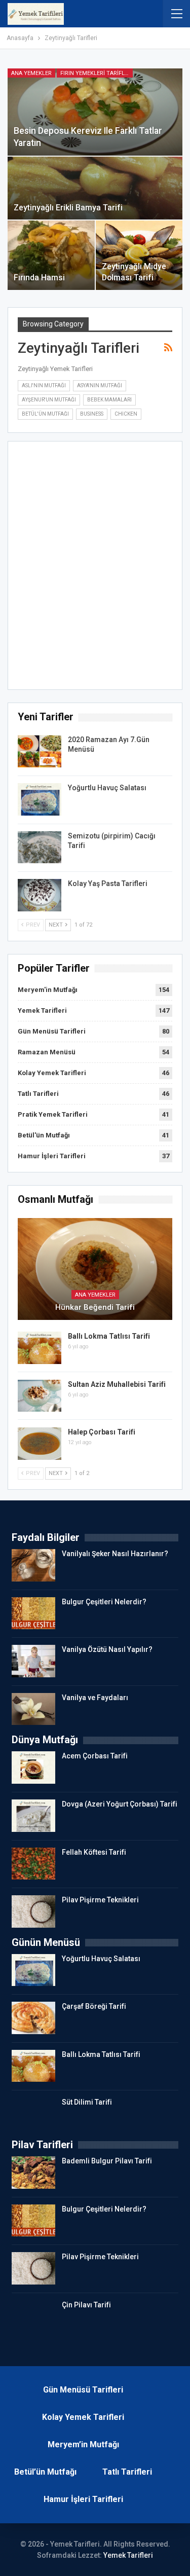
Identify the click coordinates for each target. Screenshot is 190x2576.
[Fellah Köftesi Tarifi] (33, 1864)
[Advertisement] (95, 568)
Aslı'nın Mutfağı (44, 385)
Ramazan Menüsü (47, 1052)
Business (92, 414)
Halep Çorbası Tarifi (102, 1432)
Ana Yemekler (31, 73)
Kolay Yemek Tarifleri (52, 1073)
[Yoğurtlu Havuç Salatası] (40, 799)
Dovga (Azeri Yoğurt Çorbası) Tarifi (120, 1804)
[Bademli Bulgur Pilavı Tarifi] (33, 2173)
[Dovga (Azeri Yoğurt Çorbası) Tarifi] (33, 1816)
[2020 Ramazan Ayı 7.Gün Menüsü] (40, 751)
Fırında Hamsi (39, 278)
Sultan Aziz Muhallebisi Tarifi (117, 1384)
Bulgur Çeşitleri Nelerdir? (104, 1602)
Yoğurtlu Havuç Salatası (107, 788)
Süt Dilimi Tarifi (87, 2102)
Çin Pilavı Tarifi (86, 2305)
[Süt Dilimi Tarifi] (33, 2114)
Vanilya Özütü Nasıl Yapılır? (107, 1649)
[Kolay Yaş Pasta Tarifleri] (40, 895)
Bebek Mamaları (109, 400)
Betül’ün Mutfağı (45, 2472)
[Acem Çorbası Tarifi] (33, 1768)
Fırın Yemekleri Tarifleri (97, 73)
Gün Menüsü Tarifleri (52, 1031)
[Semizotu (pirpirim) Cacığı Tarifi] (40, 848)
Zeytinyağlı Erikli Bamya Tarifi (68, 208)
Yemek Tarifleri (42, 1010)
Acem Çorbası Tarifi (95, 1756)
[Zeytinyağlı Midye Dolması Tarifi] (139, 255)
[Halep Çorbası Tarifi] (40, 1444)
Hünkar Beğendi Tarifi (95, 1307)
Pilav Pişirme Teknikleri (100, 1900)
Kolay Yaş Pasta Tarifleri (108, 884)
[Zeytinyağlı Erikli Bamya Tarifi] (95, 188)
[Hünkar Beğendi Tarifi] (95, 1269)
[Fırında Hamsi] (51, 255)
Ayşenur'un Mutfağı (49, 400)
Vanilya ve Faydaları (95, 1698)
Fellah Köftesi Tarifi (94, 1852)
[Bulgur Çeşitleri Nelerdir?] (33, 1613)
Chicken (126, 414)
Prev (32, 925)
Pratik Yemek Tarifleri (53, 1114)
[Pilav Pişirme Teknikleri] (33, 1911)
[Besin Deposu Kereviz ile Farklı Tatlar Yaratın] (95, 112)
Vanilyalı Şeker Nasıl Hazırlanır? (115, 1554)
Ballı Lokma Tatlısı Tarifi (109, 1336)
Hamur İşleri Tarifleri (52, 1156)
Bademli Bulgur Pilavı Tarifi (107, 2161)
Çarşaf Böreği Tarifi (94, 2006)
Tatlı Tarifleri (38, 1094)
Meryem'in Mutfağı (48, 990)
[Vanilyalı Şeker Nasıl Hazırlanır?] (33, 1565)
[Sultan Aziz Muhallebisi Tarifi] (40, 1396)
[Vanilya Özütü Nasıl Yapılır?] (33, 1661)
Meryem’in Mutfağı (83, 2444)
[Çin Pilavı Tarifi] (33, 2316)
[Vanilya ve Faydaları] (33, 1709)
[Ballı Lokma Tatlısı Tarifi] (40, 1348)
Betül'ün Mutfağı (45, 414)
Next (56, 925)
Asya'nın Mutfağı (100, 385)
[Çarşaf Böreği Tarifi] (33, 2018)
